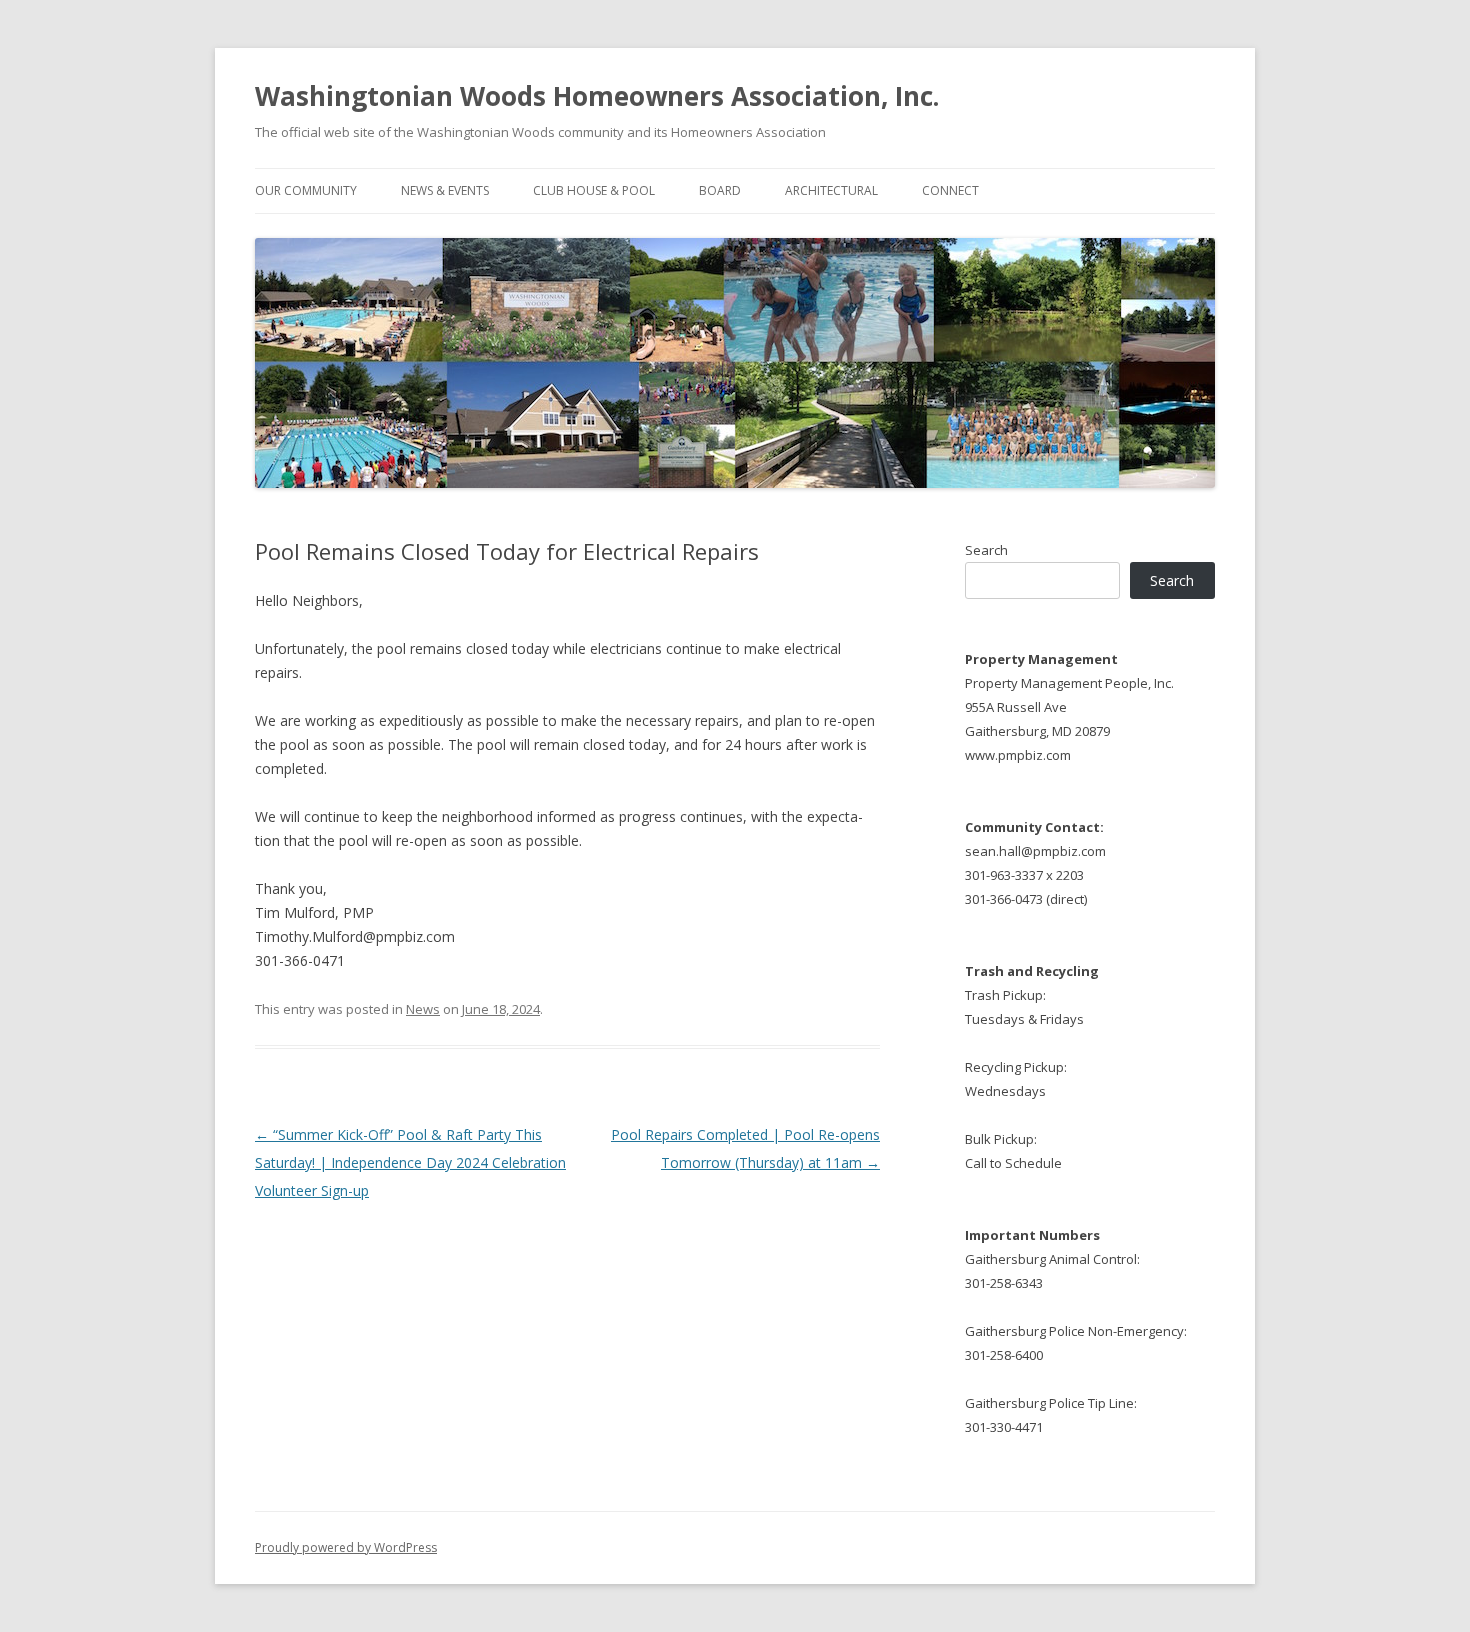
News (423, 1009)
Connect (950, 190)
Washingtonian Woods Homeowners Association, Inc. (597, 96)
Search (986, 550)
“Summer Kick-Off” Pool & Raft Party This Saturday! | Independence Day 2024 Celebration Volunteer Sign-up (410, 1162)
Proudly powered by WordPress (346, 1547)
